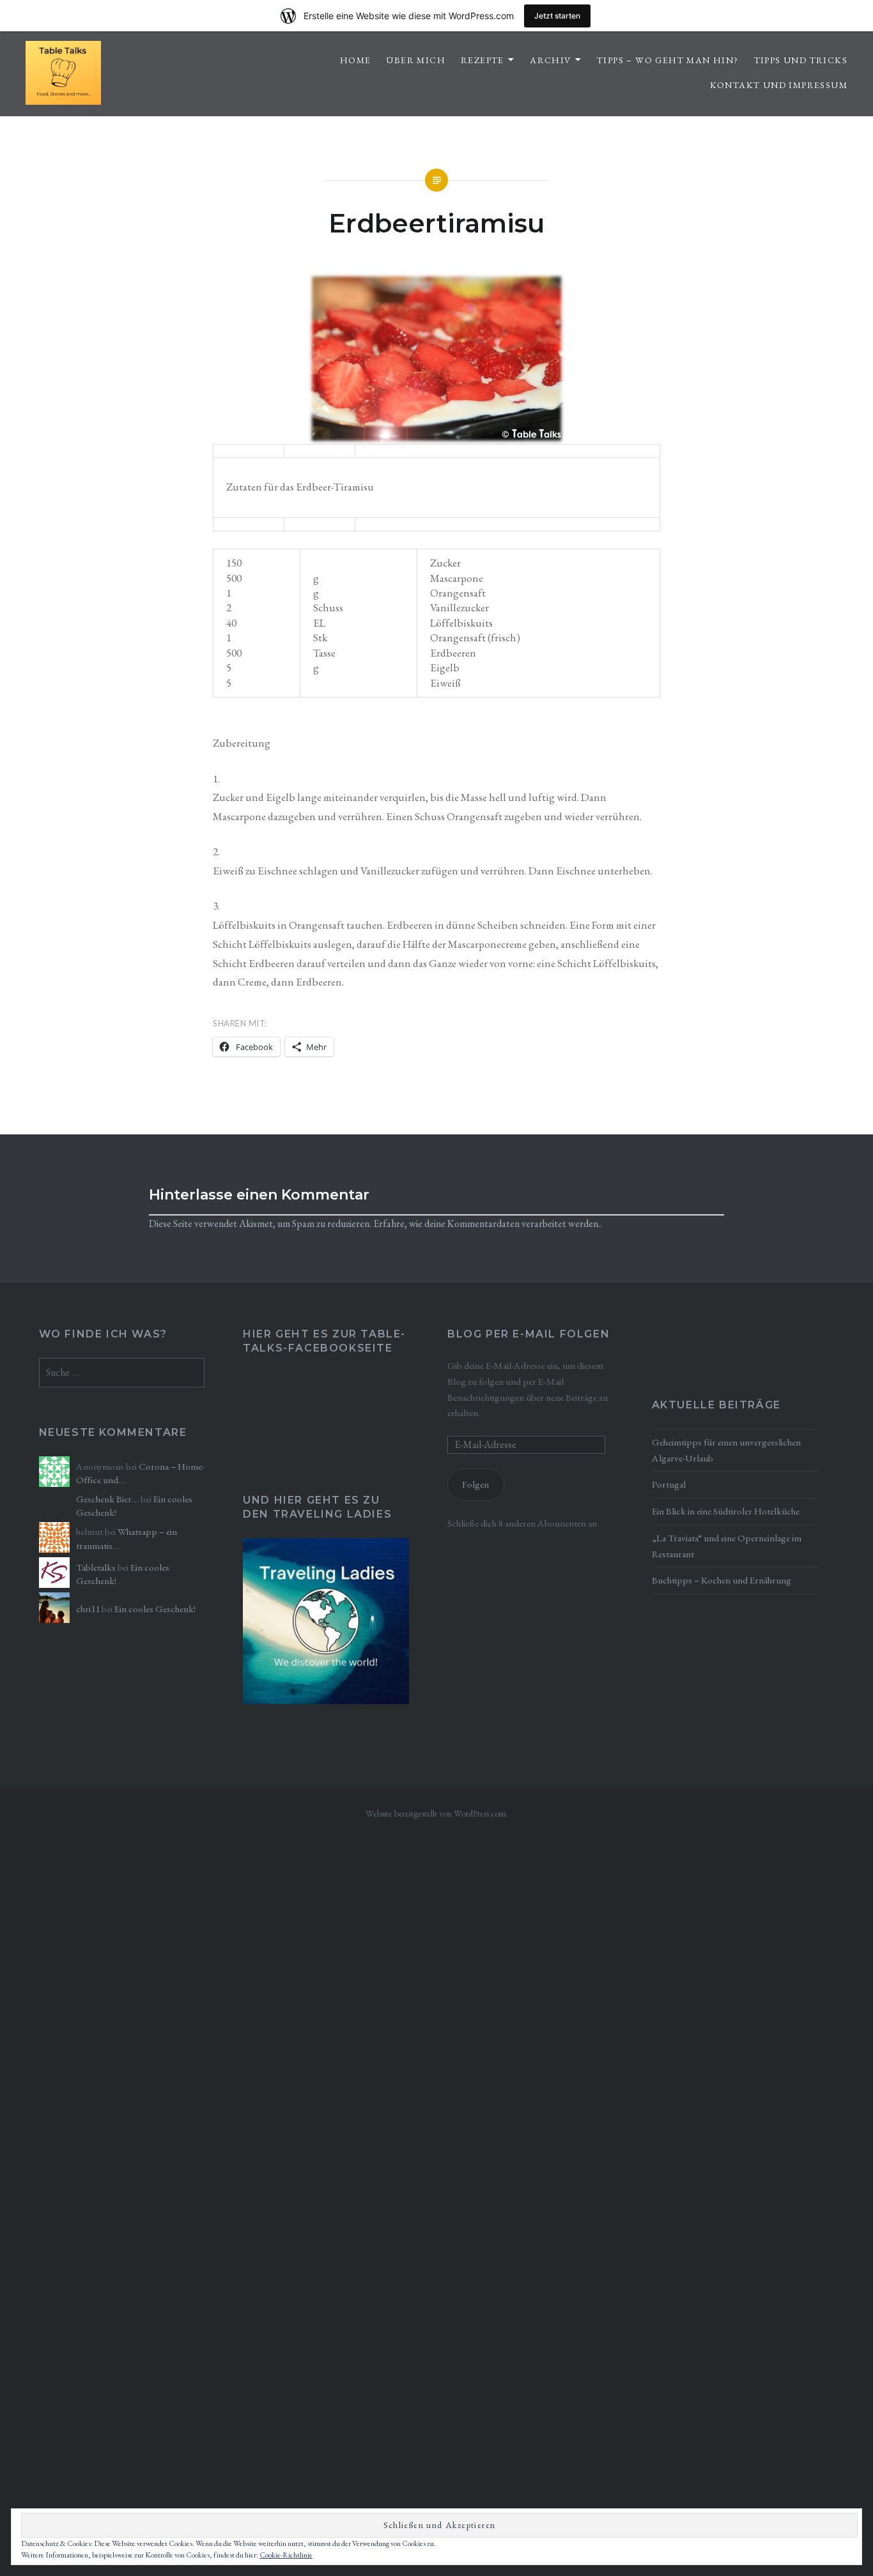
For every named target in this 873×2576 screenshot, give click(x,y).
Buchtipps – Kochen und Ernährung (722, 1580)
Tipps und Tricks (801, 60)
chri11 (88, 1609)
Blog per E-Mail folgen (529, 1334)
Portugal (669, 1484)
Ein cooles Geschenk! (155, 1609)
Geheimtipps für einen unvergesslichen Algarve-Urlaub (726, 1450)
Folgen (475, 1484)
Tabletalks (96, 1567)
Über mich (416, 60)
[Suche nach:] (122, 1373)
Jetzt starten (557, 16)
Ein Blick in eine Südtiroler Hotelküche (726, 1511)
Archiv (550, 60)
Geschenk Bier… (107, 1499)
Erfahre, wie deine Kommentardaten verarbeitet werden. (487, 1223)
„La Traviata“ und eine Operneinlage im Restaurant (727, 1546)
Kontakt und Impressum (779, 85)
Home (356, 60)
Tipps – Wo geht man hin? (668, 60)
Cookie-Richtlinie (286, 2555)
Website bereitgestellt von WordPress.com (436, 1813)
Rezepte (483, 60)
